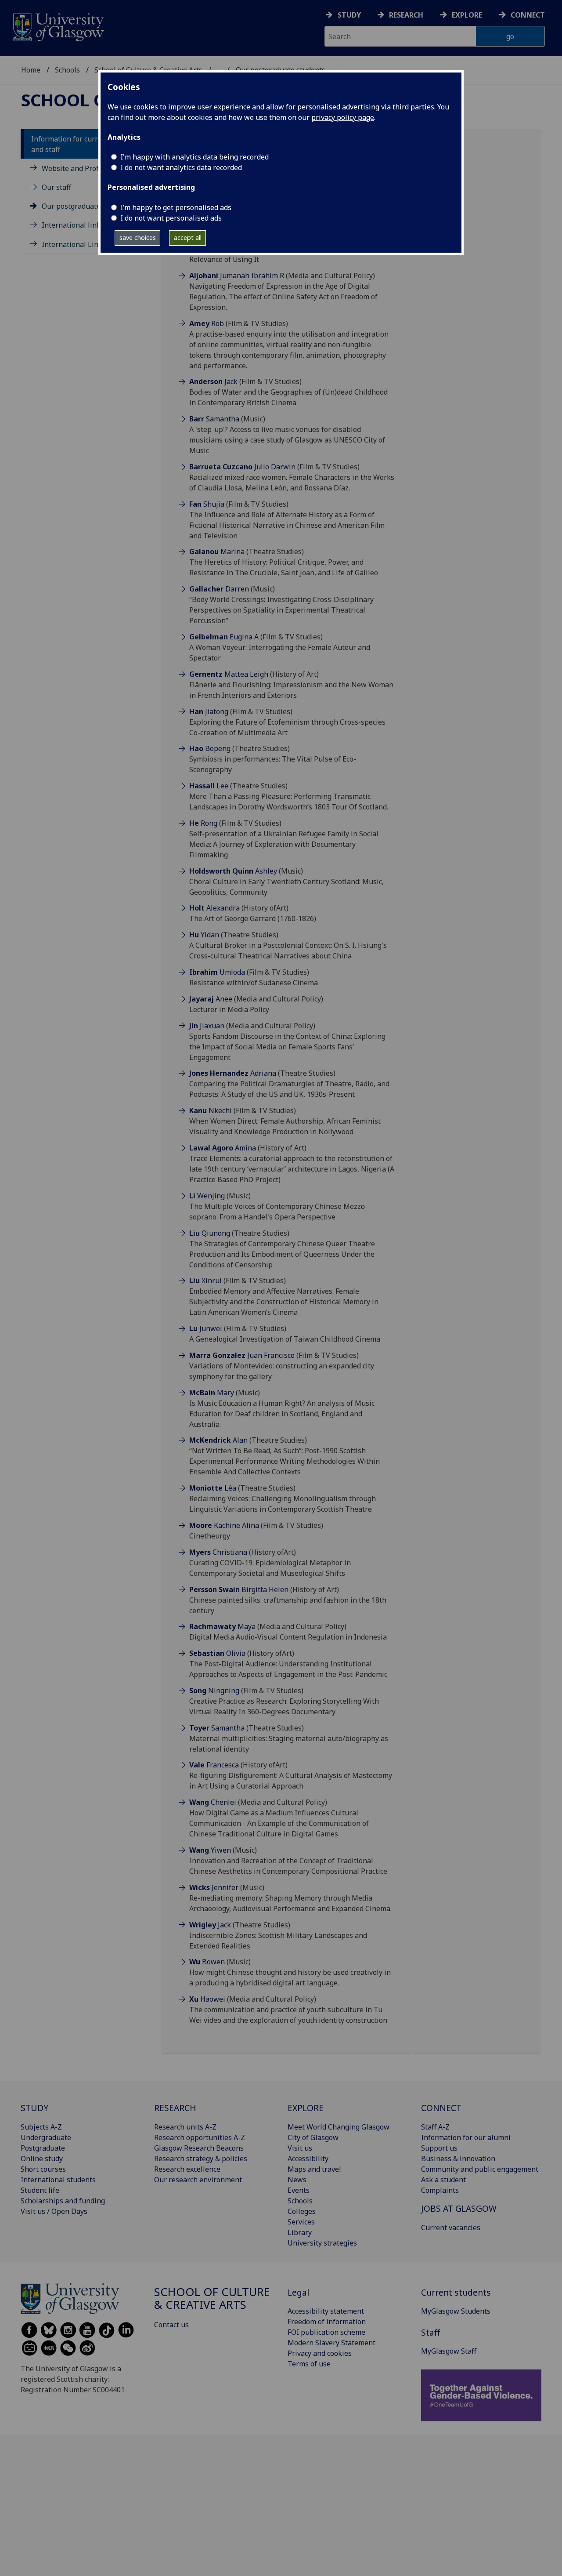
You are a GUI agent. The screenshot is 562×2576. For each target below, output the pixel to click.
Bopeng (210, 748)
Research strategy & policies (201, 2159)
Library (300, 2232)
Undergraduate (46, 2137)
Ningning (214, 1691)
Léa (213, 1488)
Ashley (233, 871)
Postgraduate (43, 2148)
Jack (213, 381)
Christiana (218, 1552)
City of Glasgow (313, 2137)
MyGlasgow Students (456, 2311)
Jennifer (214, 1887)
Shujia (207, 504)
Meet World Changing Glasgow (339, 2127)
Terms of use (309, 2364)
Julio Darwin (242, 467)
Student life (40, 2190)
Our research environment (198, 2180)
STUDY (34, 2108)
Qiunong (210, 1233)
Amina (223, 1148)
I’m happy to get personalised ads (176, 207)
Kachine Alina (224, 1525)
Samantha (214, 419)
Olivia (217, 1653)
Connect (528, 15)
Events (299, 2190)
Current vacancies (451, 2228)
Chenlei (213, 1802)
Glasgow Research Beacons (199, 2148)
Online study (42, 2159)
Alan (218, 1440)
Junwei (206, 1328)
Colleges (302, 2211)
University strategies (322, 2243)
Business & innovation (458, 2159)
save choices (138, 238)
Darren (219, 589)
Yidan (204, 935)
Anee (211, 999)
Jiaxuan (207, 1026)
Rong (203, 823)
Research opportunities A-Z (200, 2137)
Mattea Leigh (229, 674)
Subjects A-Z (41, 2127)
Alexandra (214, 908)
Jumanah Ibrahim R (237, 276)
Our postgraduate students (86, 207)
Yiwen (210, 1850)
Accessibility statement (326, 2311)
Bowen (207, 1962)
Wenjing (207, 1196)
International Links (74, 244)
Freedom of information (327, 2322)
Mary (212, 1393)
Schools (67, 70)
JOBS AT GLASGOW (459, 2208)
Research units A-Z (185, 2127)
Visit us (300, 2148)
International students (58, 2180)
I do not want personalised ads (171, 218)
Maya (222, 1626)
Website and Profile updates (88, 168)
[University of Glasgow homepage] (58, 26)
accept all (188, 238)
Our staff (56, 187)
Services (301, 2222)
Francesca (214, 1765)
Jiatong (209, 711)
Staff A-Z (435, 2127)
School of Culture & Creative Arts (212, 2298)
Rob (207, 323)
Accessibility (308, 2159)
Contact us (171, 2325)
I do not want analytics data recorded (181, 167)
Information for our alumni (466, 2137)
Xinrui (205, 1281)
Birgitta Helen (239, 1589)
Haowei (207, 1999)
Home (31, 70)
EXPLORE (306, 2108)
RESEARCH (175, 2108)
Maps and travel (314, 2169)
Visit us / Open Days (54, 2211)
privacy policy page (343, 117)
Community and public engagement (480, 2169)
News (297, 2180)
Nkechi (211, 1110)
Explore (467, 15)
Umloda (217, 972)
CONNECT (441, 2108)
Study (349, 15)
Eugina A (224, 637)
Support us (439, 2148)
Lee (209, 786)
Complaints (440, 2190)
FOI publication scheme (326, 2332)
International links (73, 225)
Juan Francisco (242, 1355)
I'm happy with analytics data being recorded (195, 157)
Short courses (43, 2169)
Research (406, 15)
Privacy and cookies (320, 2353)
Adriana (233, 1073)
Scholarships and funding (63, 2201)
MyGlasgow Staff (449, 2351)
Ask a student (443, 2180)
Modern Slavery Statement (331, 2343)
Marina (217, 551)
